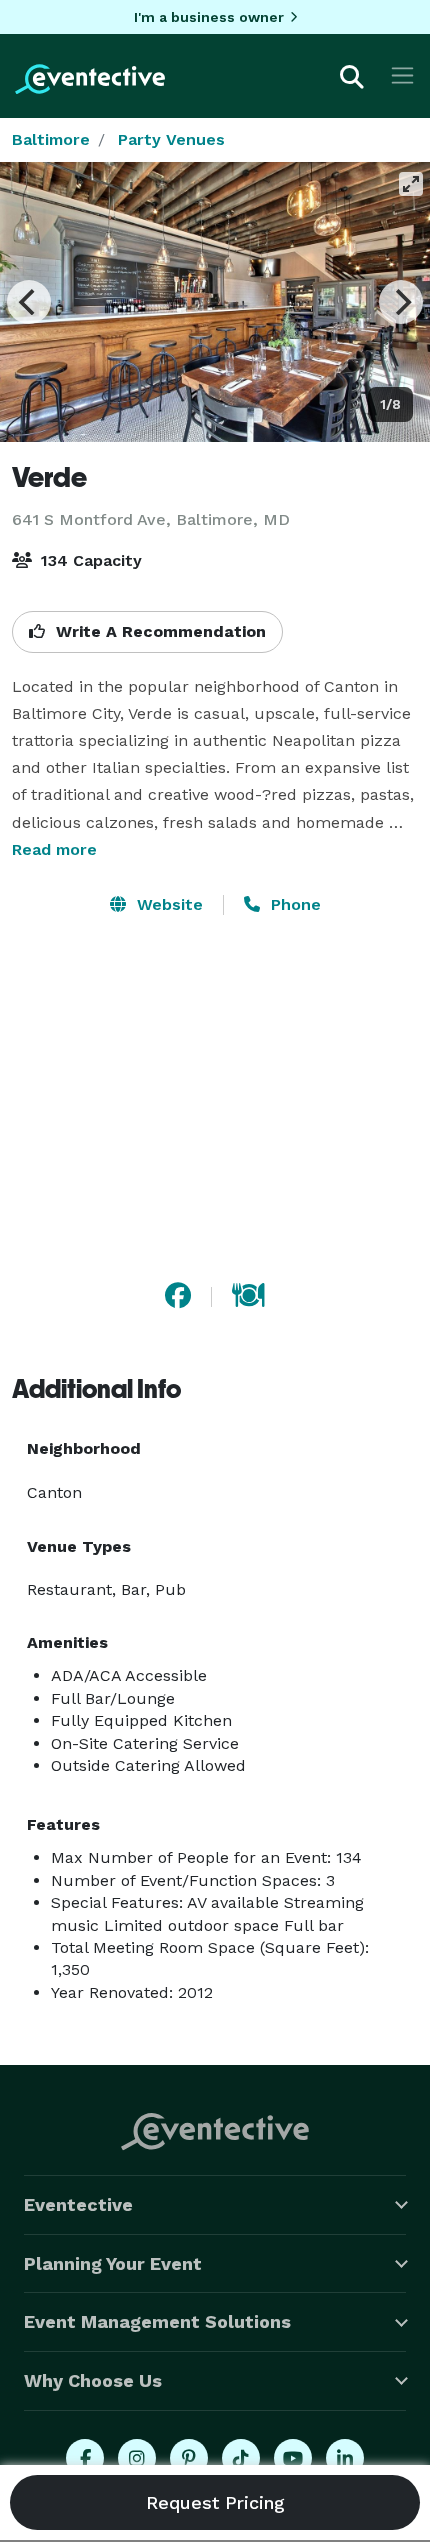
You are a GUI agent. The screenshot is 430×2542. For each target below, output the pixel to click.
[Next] (401, 302)
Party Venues (171, 139)
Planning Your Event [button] (113, 2263)
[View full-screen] (411, 184)
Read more (54, 849)
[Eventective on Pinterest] (189, 2458)
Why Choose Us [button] (93, 2380)
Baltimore (51, 139)
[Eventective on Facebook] (85, 2458)
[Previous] (29, 302)
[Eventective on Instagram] (137, 2458)
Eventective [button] (78, 2204)
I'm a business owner (209, 17)
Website (167, 904)
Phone (293, 904)
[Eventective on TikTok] (241, 2458)
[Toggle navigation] (402, 75)
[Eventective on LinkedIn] (345, 2458)
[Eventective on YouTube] (293, 2458)
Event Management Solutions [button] (157, 2321)
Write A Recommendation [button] (158, 631)
